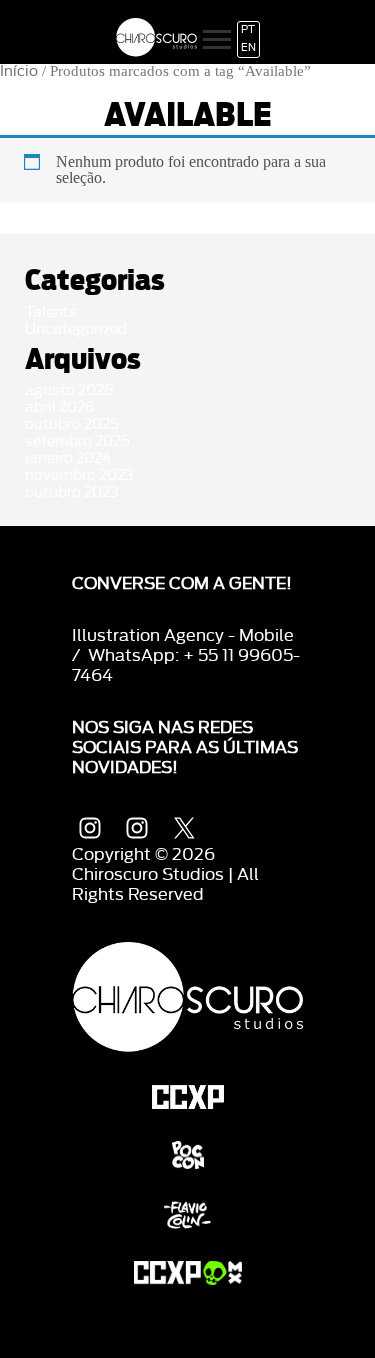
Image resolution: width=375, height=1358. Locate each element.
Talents (51, 312)
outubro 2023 (72, 492)
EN (248, 48)
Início (19, 71)
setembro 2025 (77, 441)
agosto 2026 (69, 390)
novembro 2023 (79, 475)
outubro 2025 (72, 424)
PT (248, 30)
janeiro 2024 (68, 458)
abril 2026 (60, 407)
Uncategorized (76, 329)
